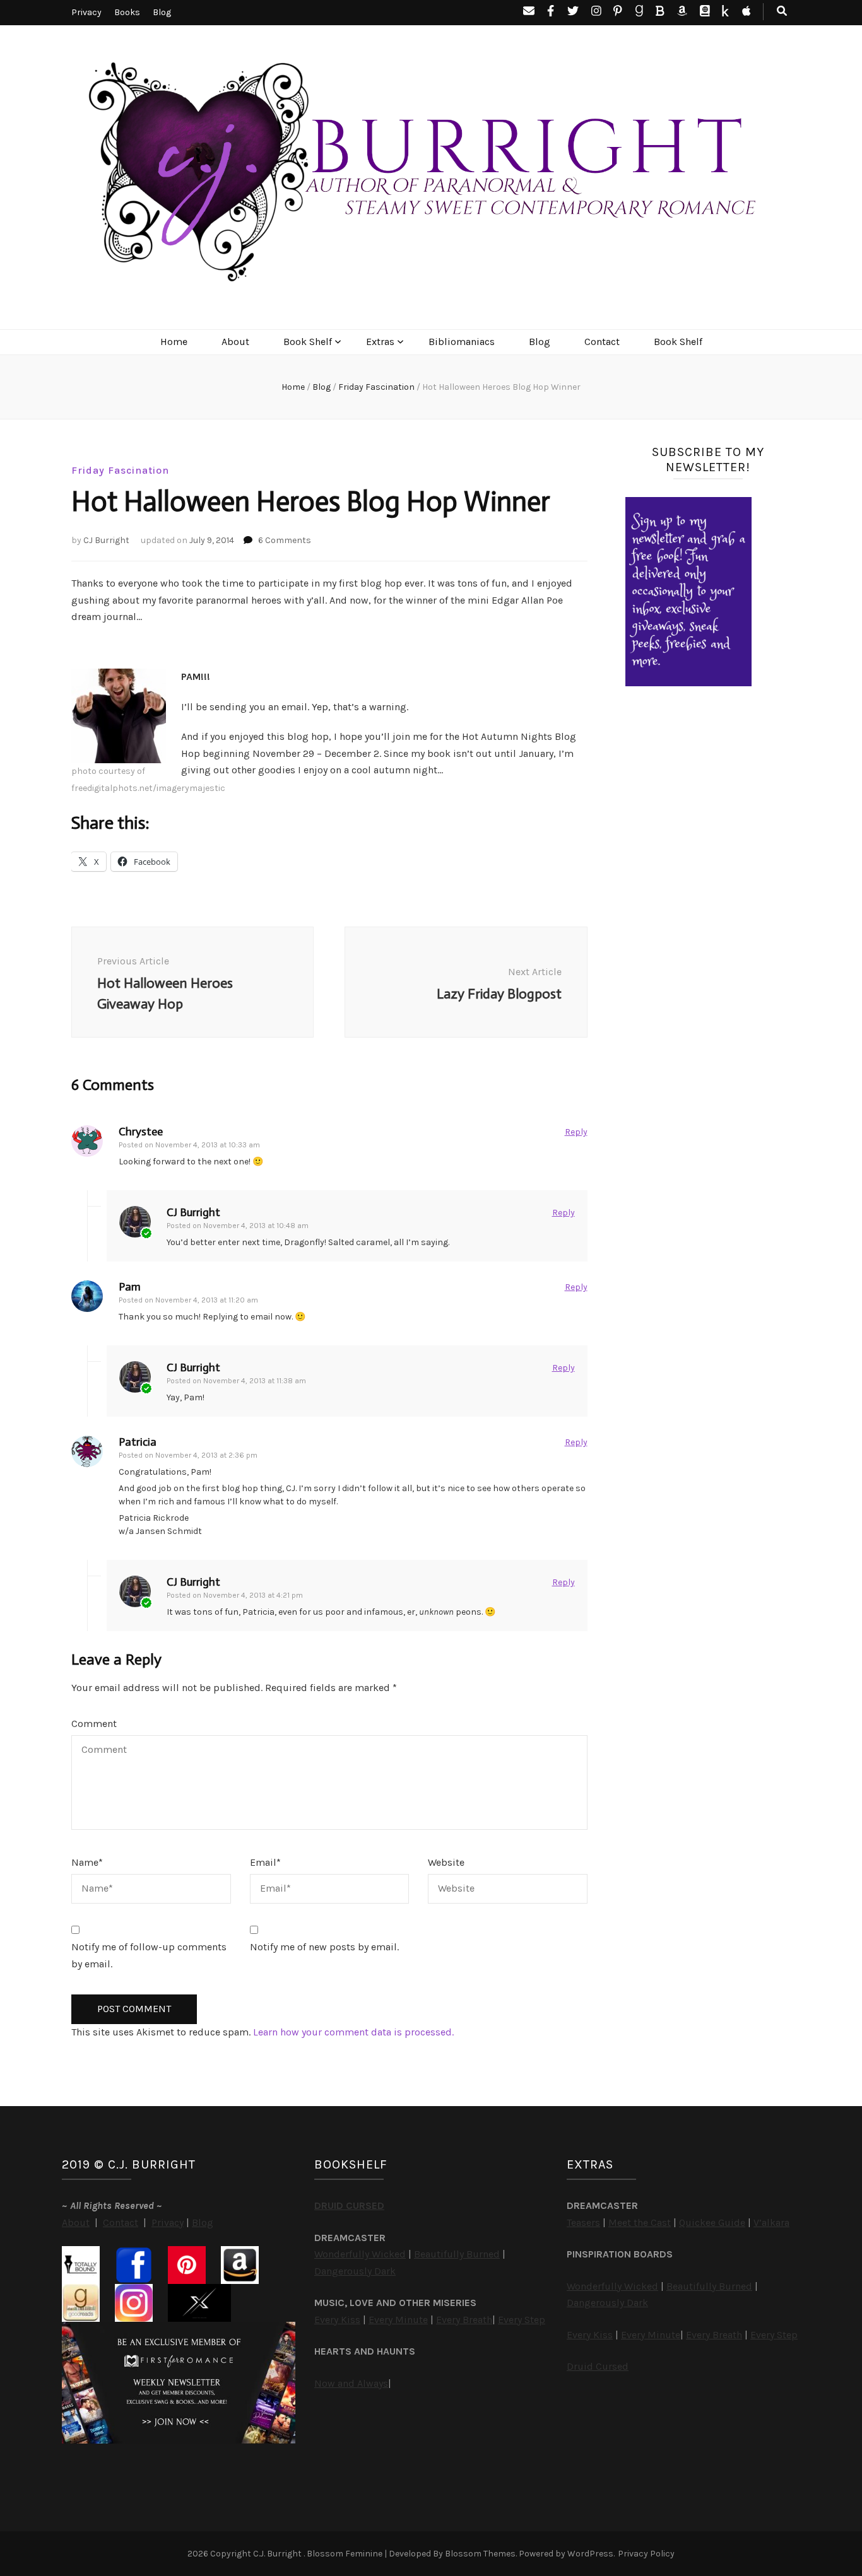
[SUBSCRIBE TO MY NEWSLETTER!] (688, 683)
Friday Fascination (120, 470)
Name (87, 1862)
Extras (380, 342)
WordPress (590, 2554)
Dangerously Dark (355, 2271)
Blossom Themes (480, 2554)
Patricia (138, 1442)
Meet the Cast (640, 2222)
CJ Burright (106, 540)
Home (174, 342)
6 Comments (285, 540)
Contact (602, 342)
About (235, 342)
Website (446, 1862)
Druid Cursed (598, 2366)
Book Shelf (308, 342)
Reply (576, 1132)
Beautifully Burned (457, 2254)
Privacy (86, 12)
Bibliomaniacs (462, 342)
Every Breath (464, 2320)
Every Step (522, 2320)
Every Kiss (337, 2320)
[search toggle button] (782, 12)
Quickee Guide (712, 2222)
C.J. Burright (278, 2554)
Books (127, 12)
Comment (94, 1724)
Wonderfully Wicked (360, 2254)
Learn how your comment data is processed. (353, 2032)
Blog (162, 12)
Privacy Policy (646, 2554)
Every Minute (398, 2320)
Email (265, 1862)
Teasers (583, 2222)
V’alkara (771, 2222)
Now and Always (351, 2383)
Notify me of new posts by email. (324, 1947)
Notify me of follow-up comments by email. (149, 1955)
